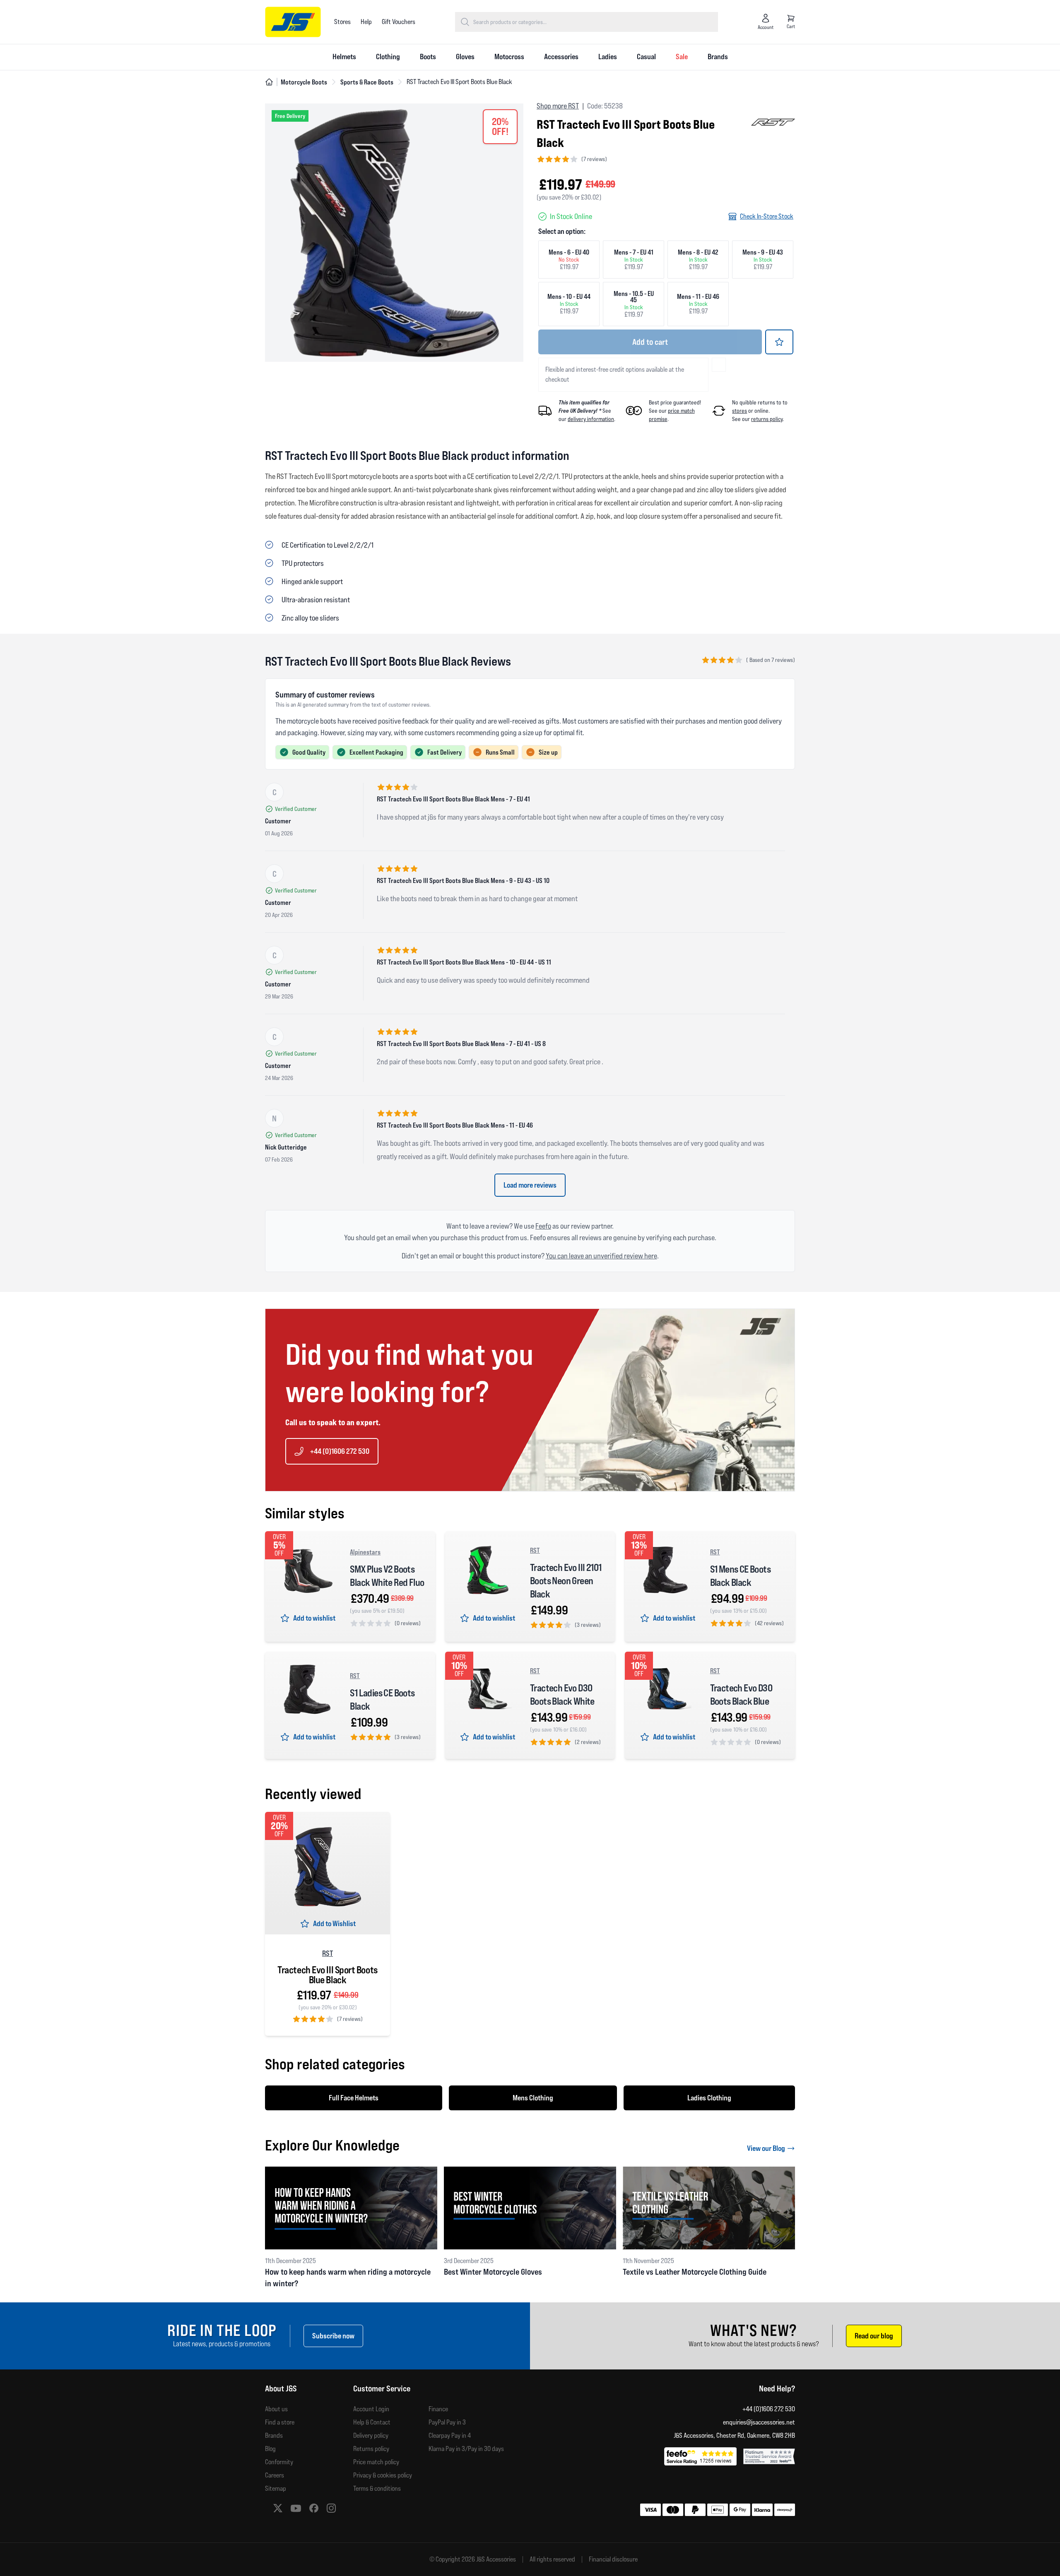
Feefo (543, 1226)
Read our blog (874, 2336)
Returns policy (371, 2449)
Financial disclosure (613, 2559)
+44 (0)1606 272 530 (340, 1451)
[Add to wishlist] (779, 342)
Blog (270, 2449)
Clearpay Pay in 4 (450, 2435)
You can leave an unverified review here (601, 1256)
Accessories (561, 57)
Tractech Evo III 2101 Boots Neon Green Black (566, 1581)
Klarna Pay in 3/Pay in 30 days (466, 2449)
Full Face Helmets (354, 2098)
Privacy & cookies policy (383, 2475)
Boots (428, 57)
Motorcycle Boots (304, 82)
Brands (718, 57)
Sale (682, 57)
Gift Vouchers (399, 22)
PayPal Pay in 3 (447, 2422)
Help (366, 22)
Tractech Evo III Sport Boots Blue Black (327, 1975)
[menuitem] (344, 57)
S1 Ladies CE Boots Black (382, 1699)
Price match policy (376, 2462)
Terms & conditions (377, 2488)
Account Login (371, 2409)
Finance (438, 2409)
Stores (342, 22)
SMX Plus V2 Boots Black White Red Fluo (387, 1576)
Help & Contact (372, 2422)
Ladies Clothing (709, 2098)
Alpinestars (365, 1552)
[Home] (269, 82)
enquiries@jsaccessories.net (759, 2422)
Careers (275, 2475)
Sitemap (276, 2488)
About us (276, 2409)
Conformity (279, 2462)
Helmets (344, 57)
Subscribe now (333, 2336)
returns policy (767, 419)
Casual (646, 57)
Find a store (280, 2422)
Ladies (608, 57)
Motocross (509, 57)
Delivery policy (371, 2435)
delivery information (591, 419)
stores (740, 411)
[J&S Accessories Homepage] (293, 22)
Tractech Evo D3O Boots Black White (562, 1694)
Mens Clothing (533, 2098)
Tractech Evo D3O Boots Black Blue (741, 1694)
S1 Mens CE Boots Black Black (740, 1576)
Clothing (388, 57)
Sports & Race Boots (367, 82)
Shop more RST (558, 106)
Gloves (465, 57)
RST (535, 1550)
